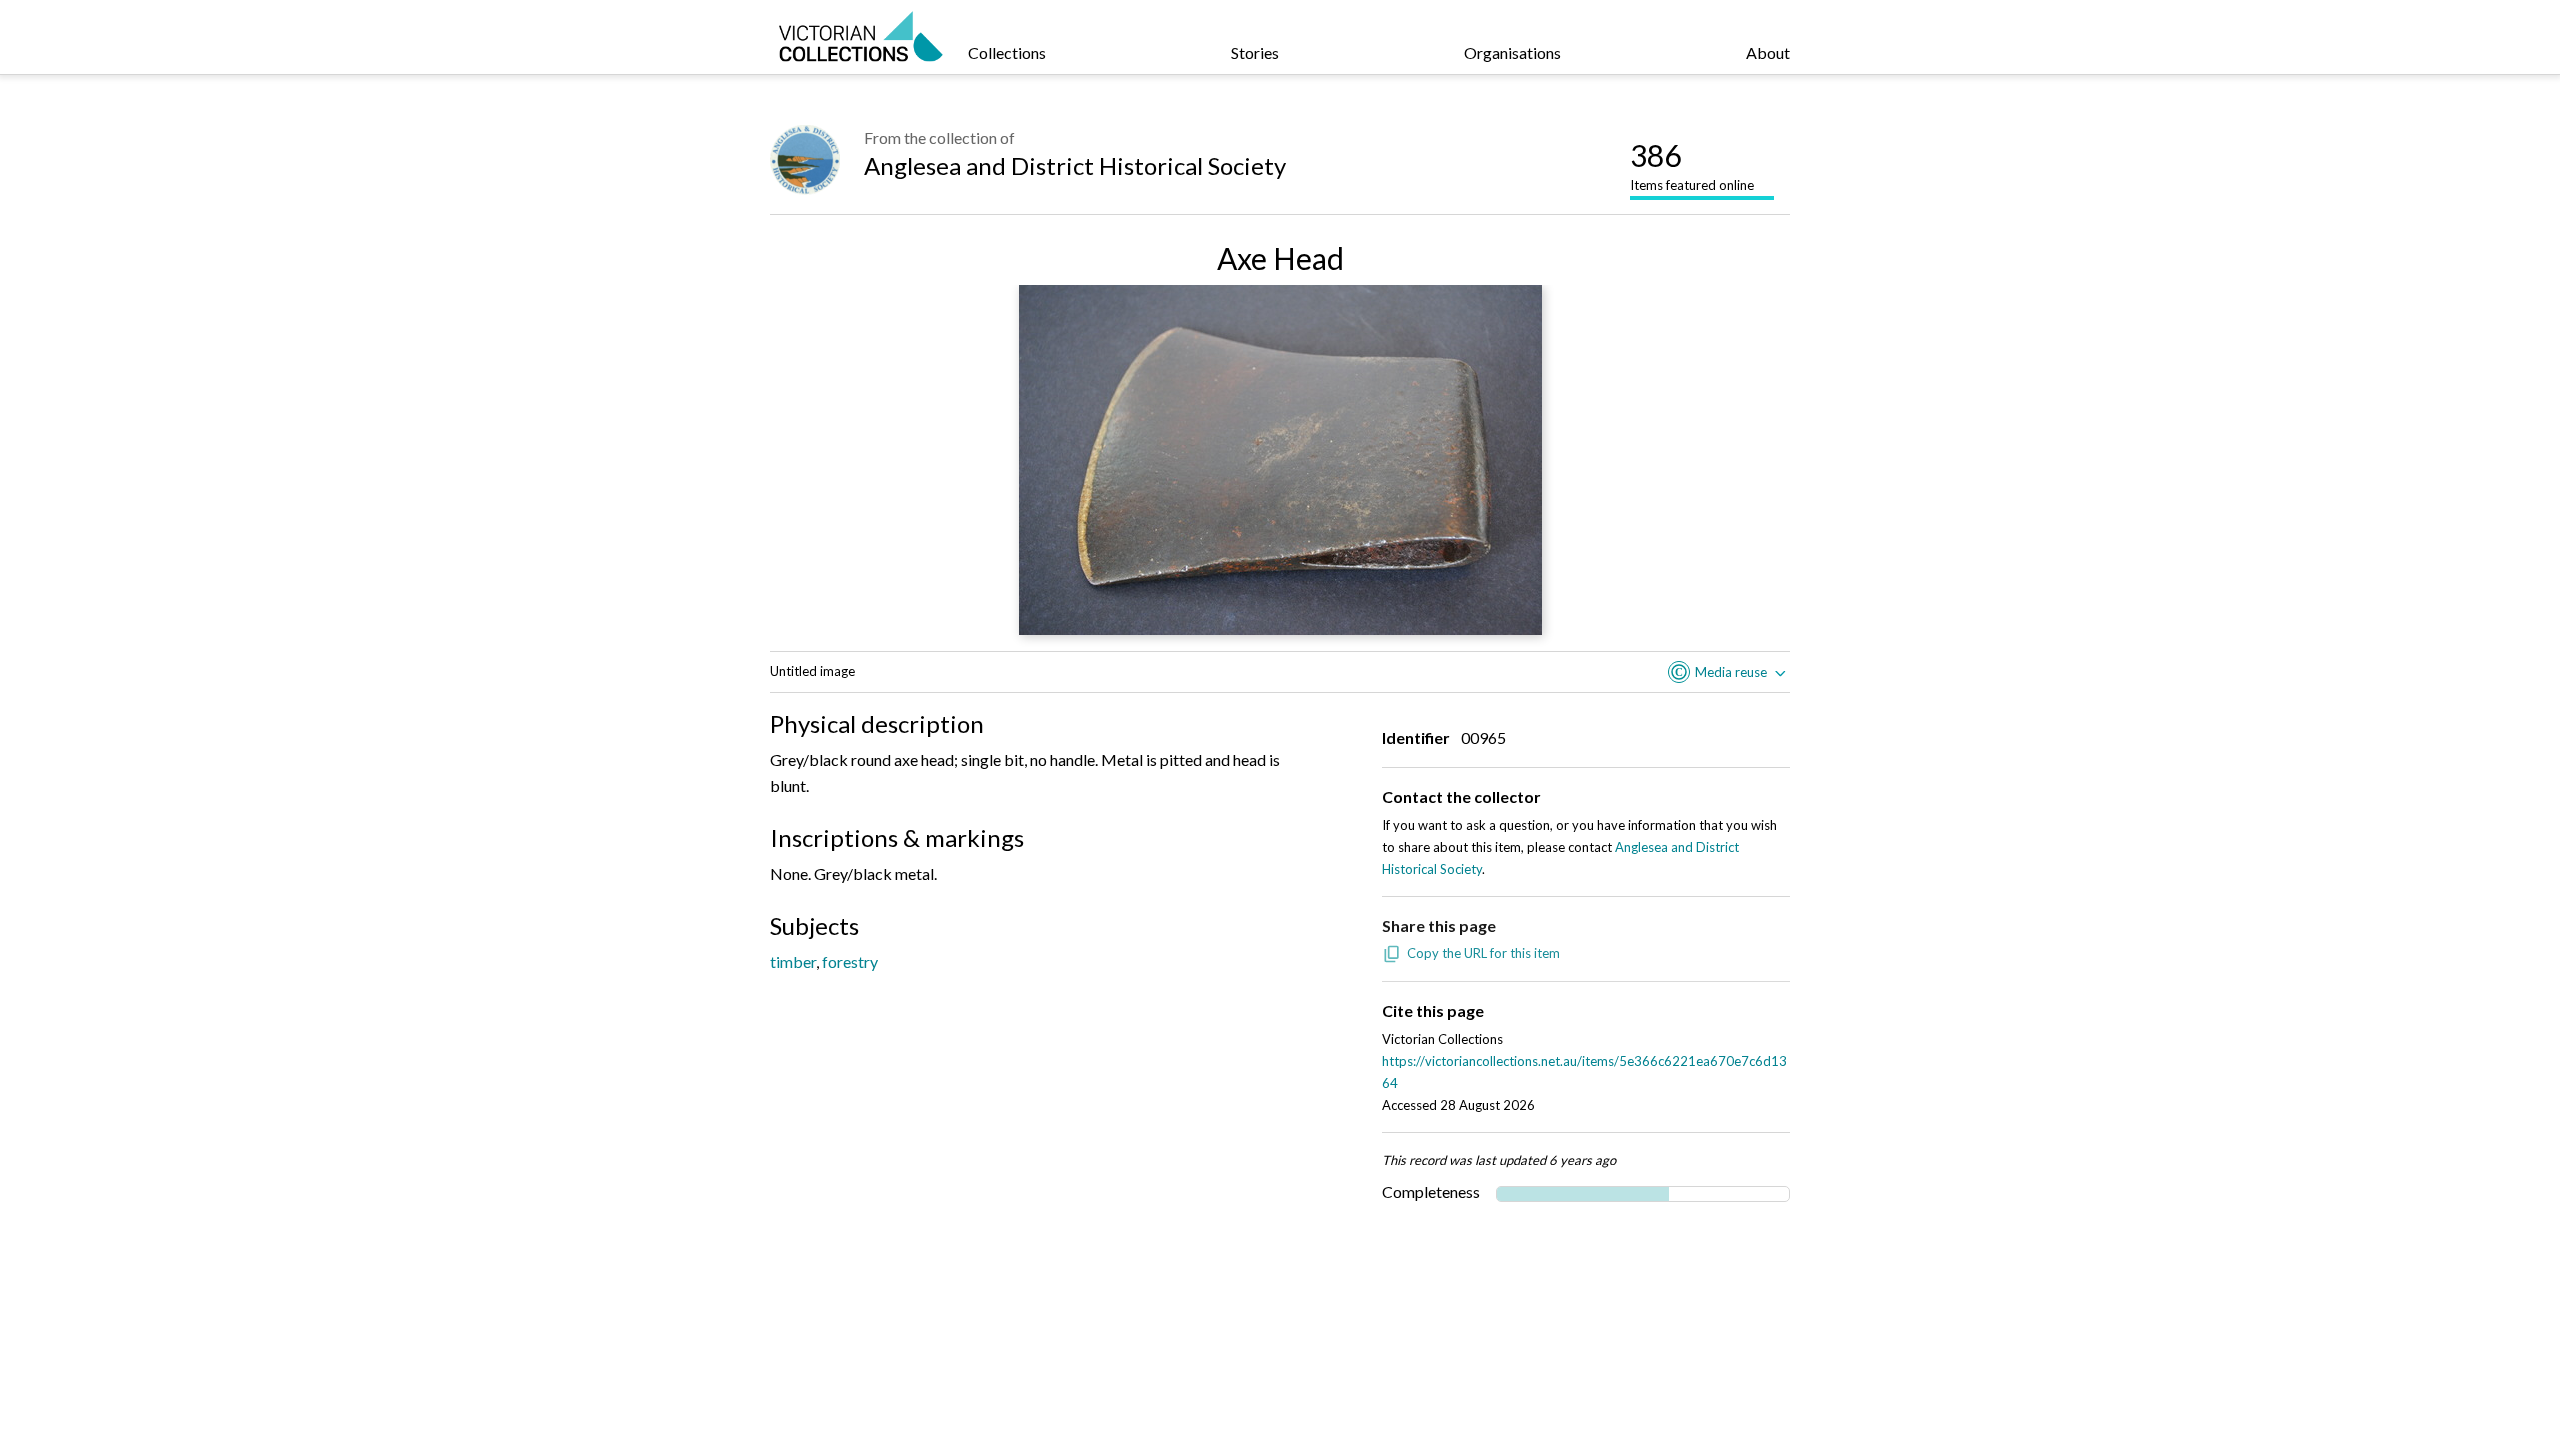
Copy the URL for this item (1483, 953)
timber (793, 961)
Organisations (1512, 52)
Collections (1007, 52)
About (1768, 52)
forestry (850, 961)
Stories (1255, 52)
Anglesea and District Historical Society (1075, 165)
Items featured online (1692, 165)
